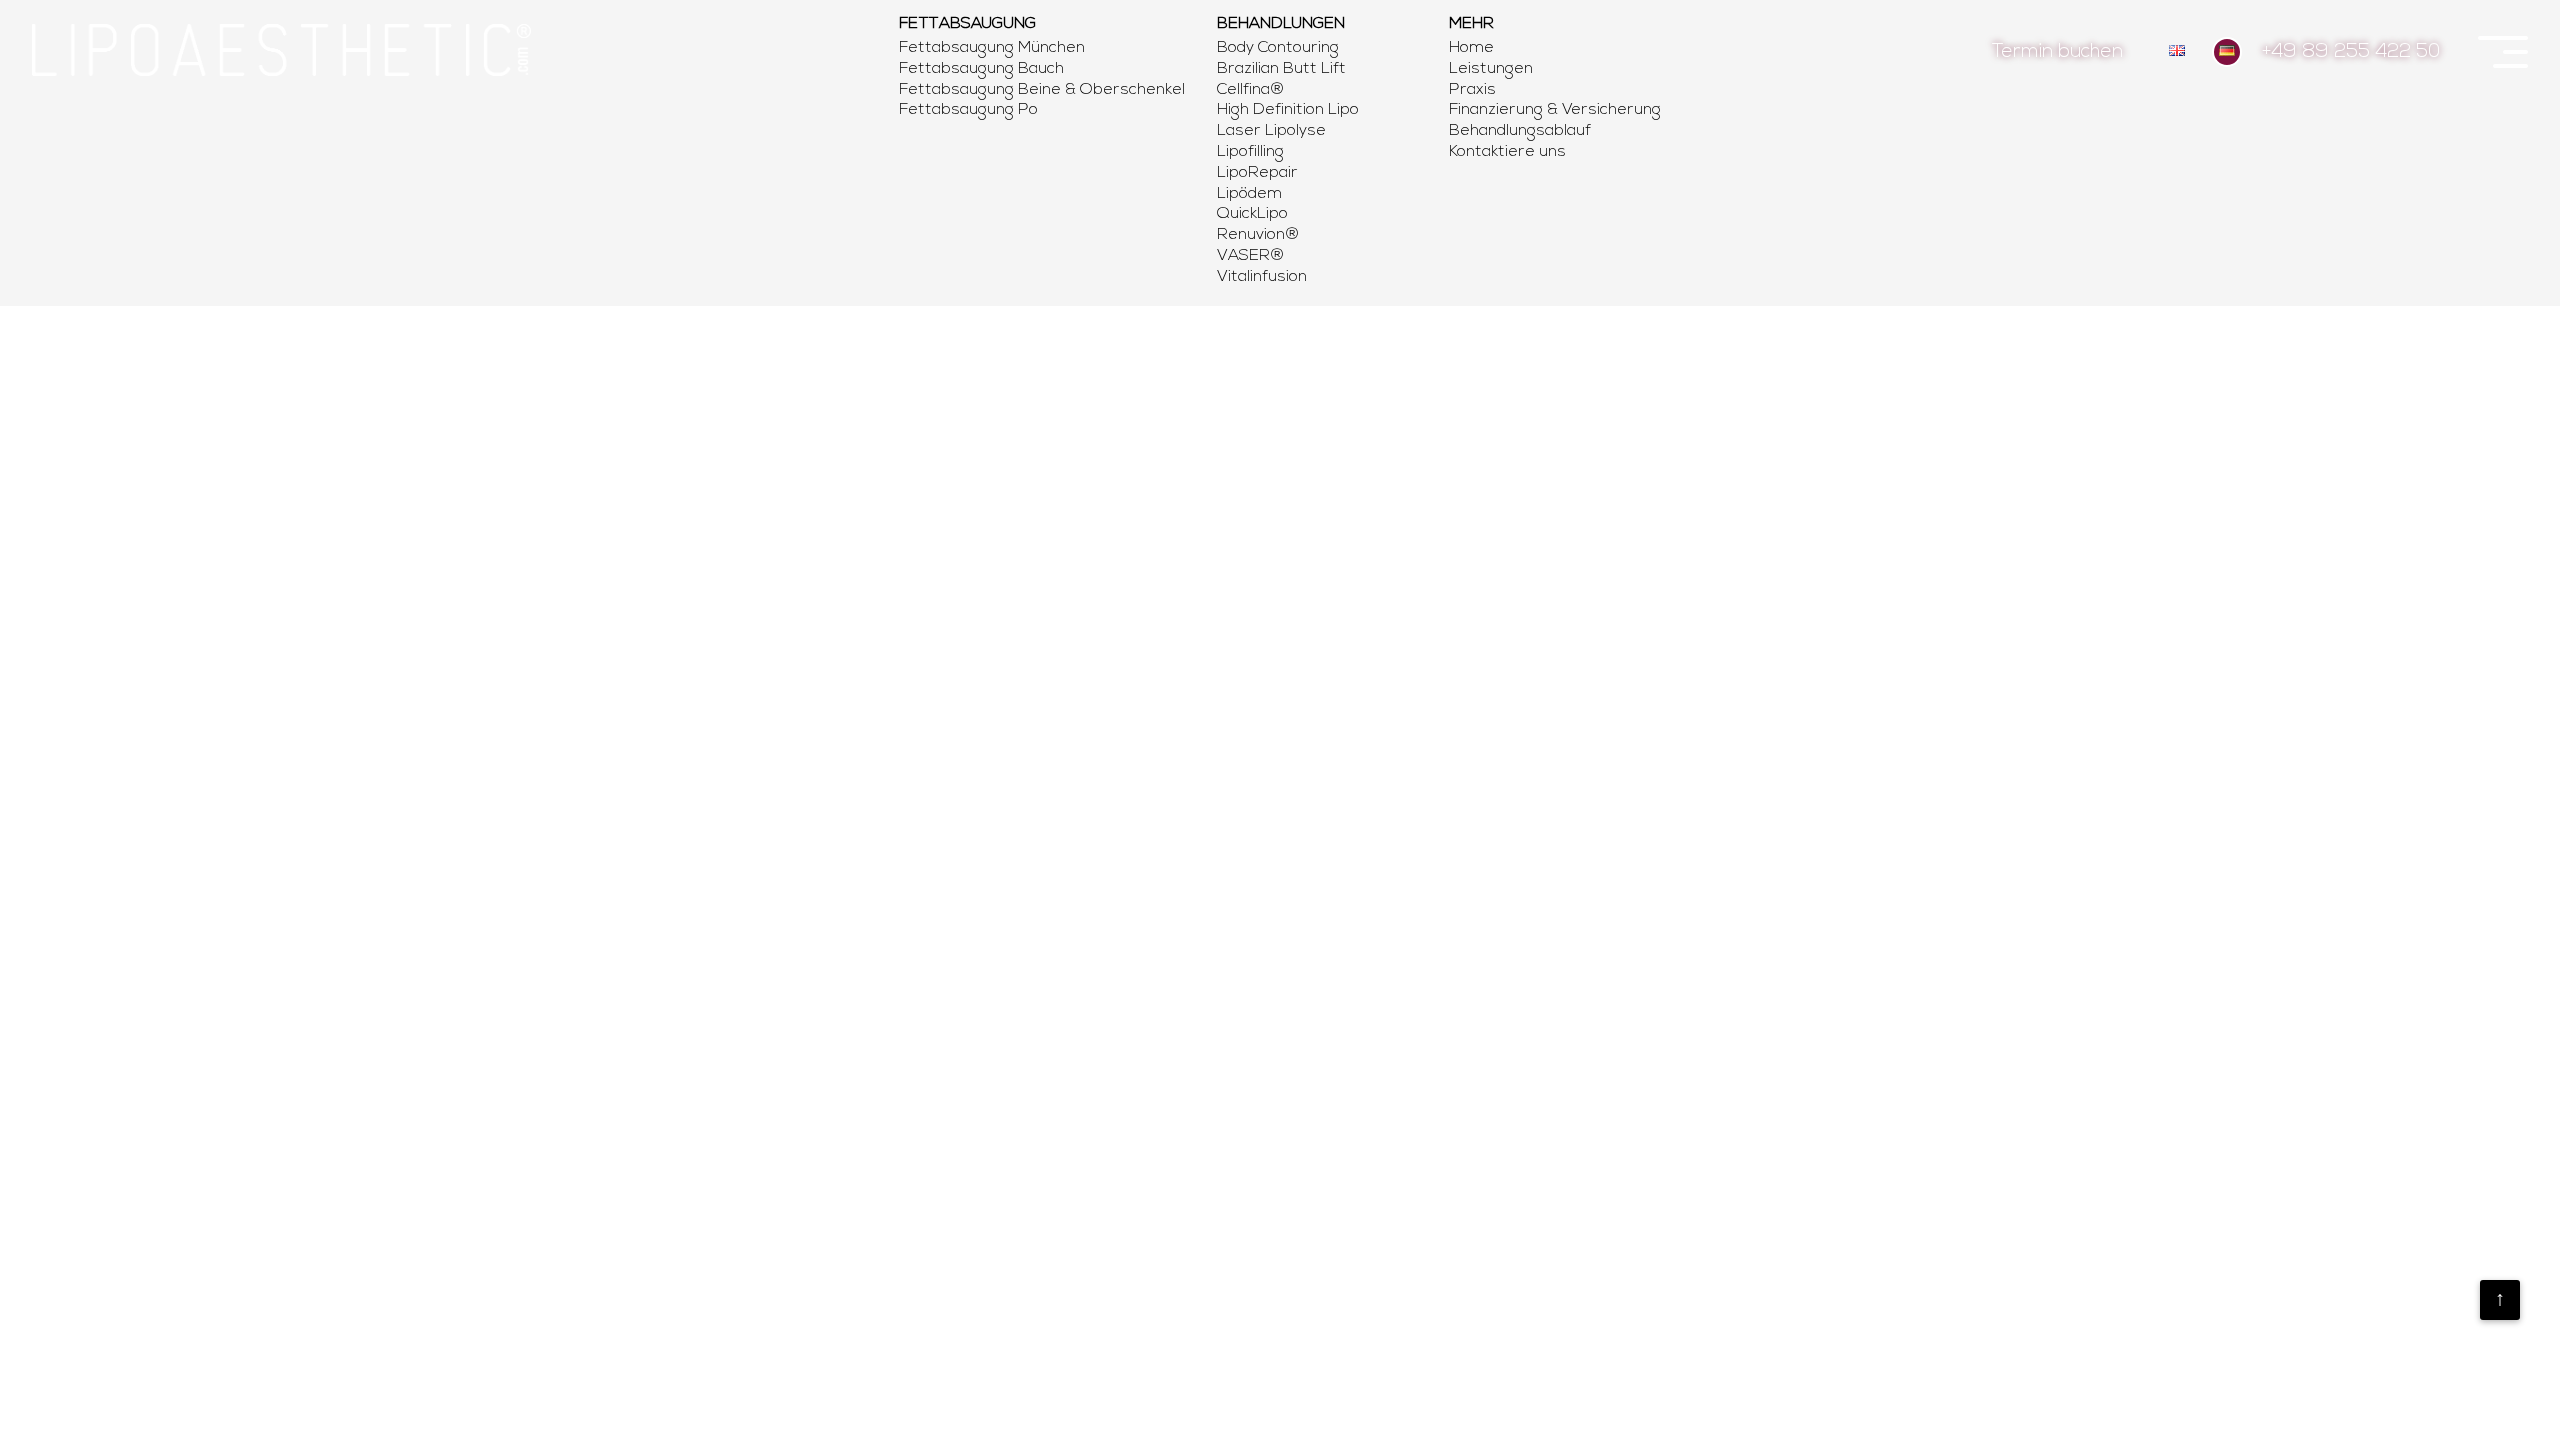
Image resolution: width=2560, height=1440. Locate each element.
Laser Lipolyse (1271, 131)
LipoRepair (1257, 173)
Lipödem (1249, 194)
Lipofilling (1250, 152)
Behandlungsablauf (1520, 131)
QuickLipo (1252, 214)
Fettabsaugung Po (968, 110)
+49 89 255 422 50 (2351, 52)
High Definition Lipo (1288, 110)
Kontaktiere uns (1507, 152)
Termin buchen (2057, 52)
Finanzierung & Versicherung (1555, 110)
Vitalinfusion (1262, 277)
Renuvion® (1258, 235)
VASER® (1251, 256)
